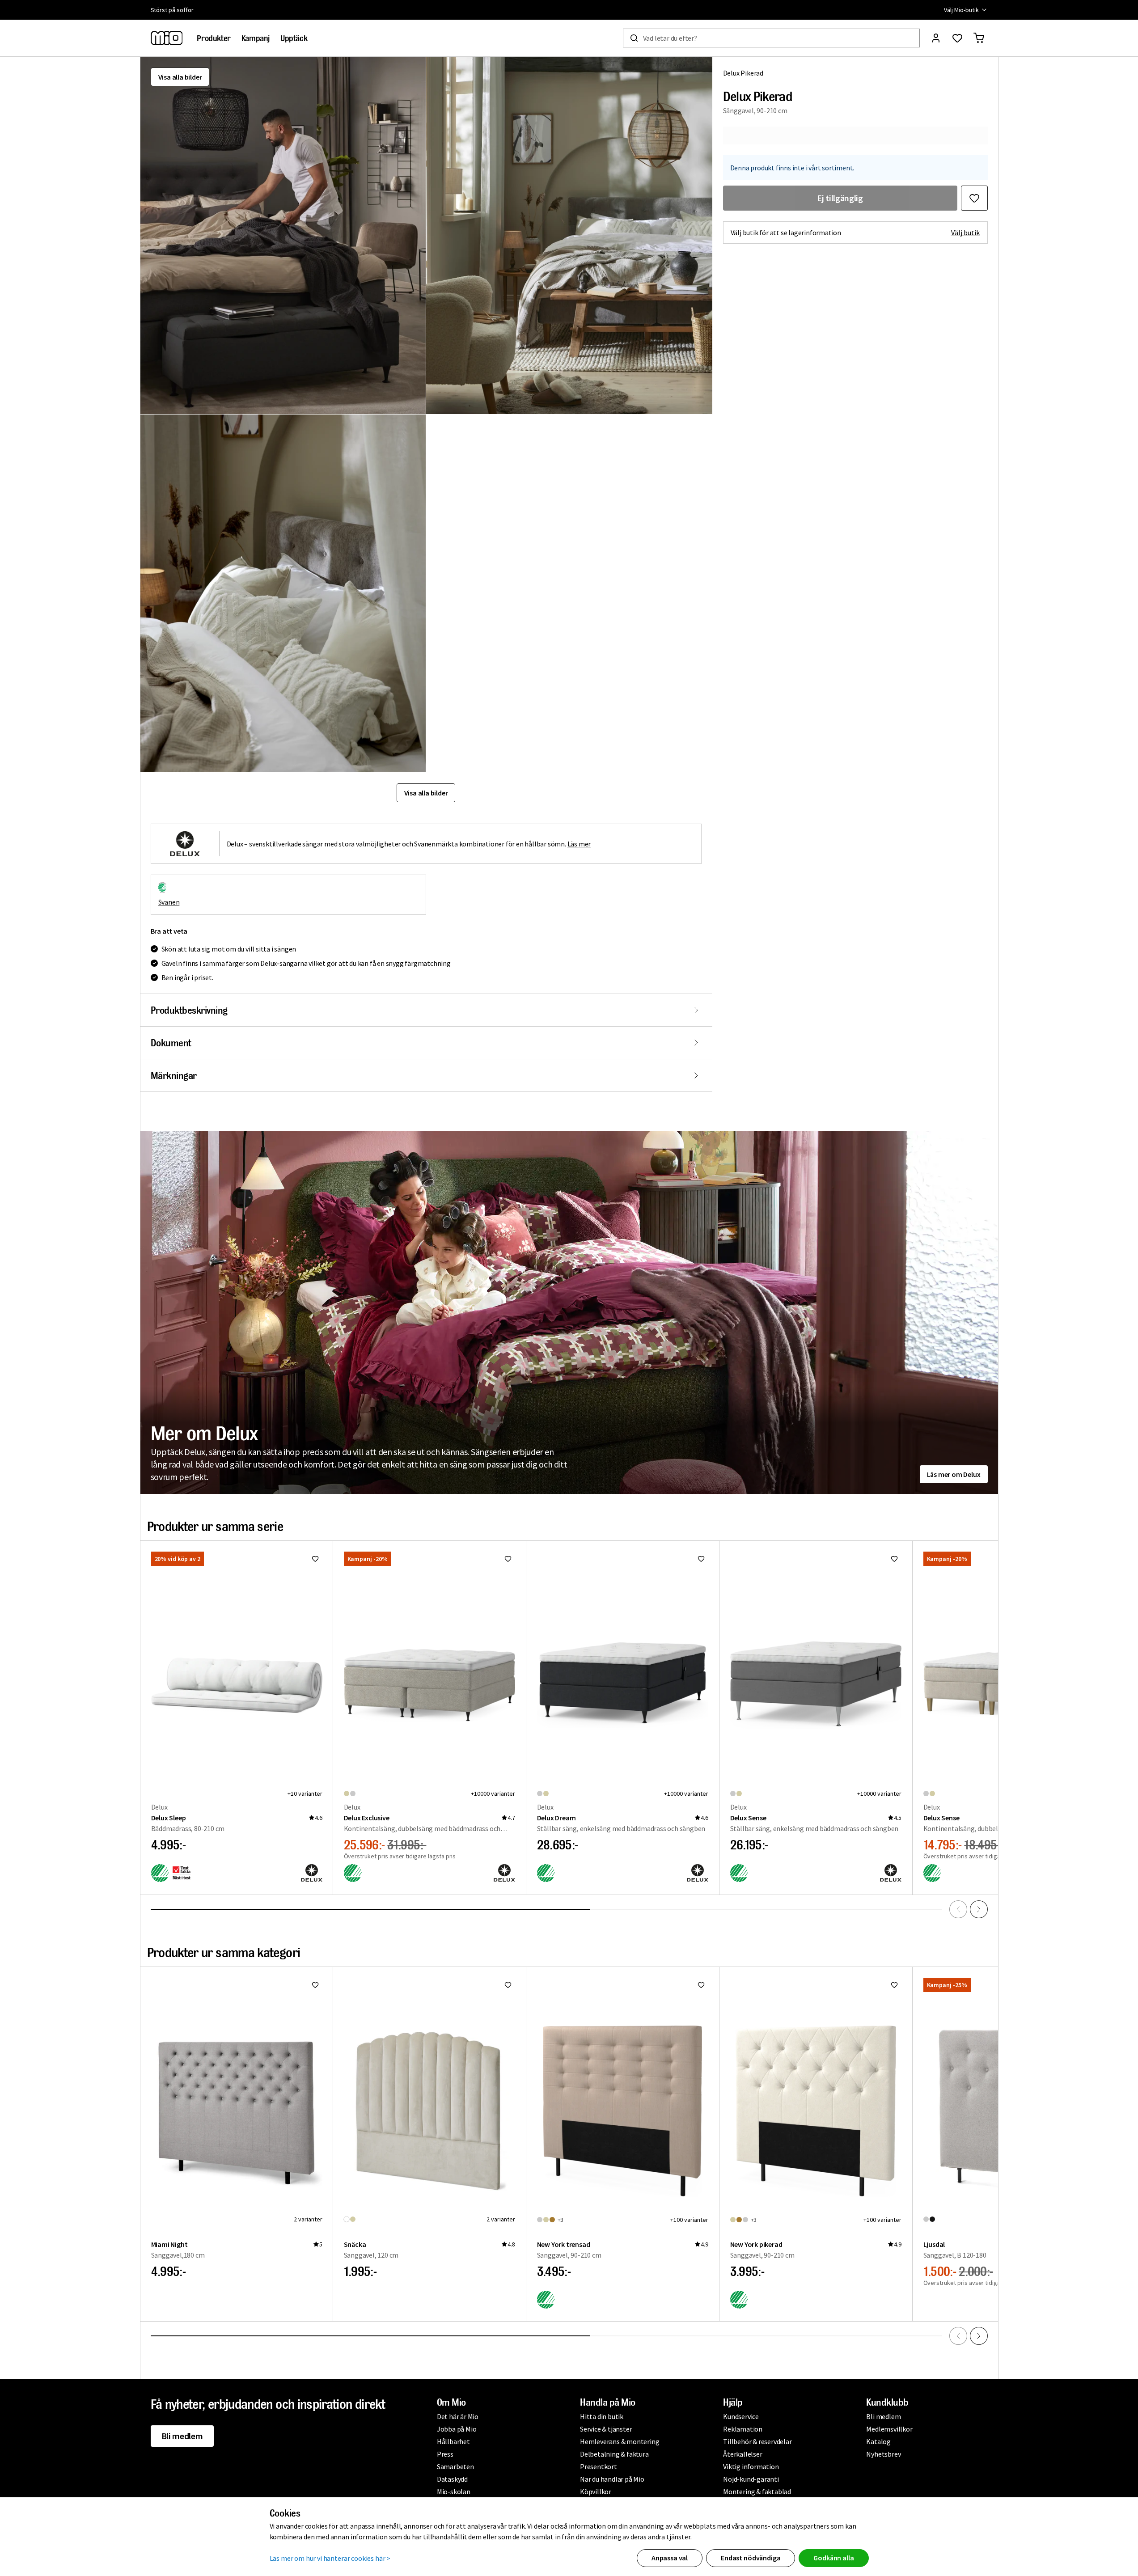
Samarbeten (455, 2466)
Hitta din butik (602, 2416)
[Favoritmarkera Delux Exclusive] (508, 1559)
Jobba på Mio (457, 2429)
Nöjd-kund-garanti (751, 2479)
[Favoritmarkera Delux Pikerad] (974, 198)
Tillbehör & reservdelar (757, 2441)
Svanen (169, 902)
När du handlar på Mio (612, 2479)
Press (445, 2454)
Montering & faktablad (757, 2491)
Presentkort (599, 2466)
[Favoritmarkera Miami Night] (315, 1985)
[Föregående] (958, 1909)
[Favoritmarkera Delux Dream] (701, 1559)
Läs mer (579, 844)
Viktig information (751, 2466)
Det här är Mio (458, 2416)
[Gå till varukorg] (979, 38)
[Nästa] (979, 1909)
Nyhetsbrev (883, 2454)
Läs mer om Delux (954, 1474)
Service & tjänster (606, 2429)
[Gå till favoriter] (957, 38)
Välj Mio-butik (961, 10)
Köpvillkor (596, 2491)
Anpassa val (670, 2558)
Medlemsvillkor (889, 2429)
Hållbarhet (453, 2441)
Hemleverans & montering (620, 2441)
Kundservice (741, 2416)
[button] (283, 235)
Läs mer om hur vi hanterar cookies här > (330, 2558)
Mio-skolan (454, 2491)
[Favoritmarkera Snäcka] (508, 1985)
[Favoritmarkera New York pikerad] (894, 1985)
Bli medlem (182, 2436)
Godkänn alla (833, 2558)
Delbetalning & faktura (614, 2454)
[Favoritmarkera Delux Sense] (894, 1559)
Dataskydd (452, 2479)
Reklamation (743, 2429)
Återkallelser (742, 2454)
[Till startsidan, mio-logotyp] (167, 38)
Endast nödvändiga (751, 2558)
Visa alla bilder (180, 77)
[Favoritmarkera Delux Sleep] (315, 1559)
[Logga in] (936, 38)
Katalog (878, 2441)
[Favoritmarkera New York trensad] (701, 1985)
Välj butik (966, 233)
